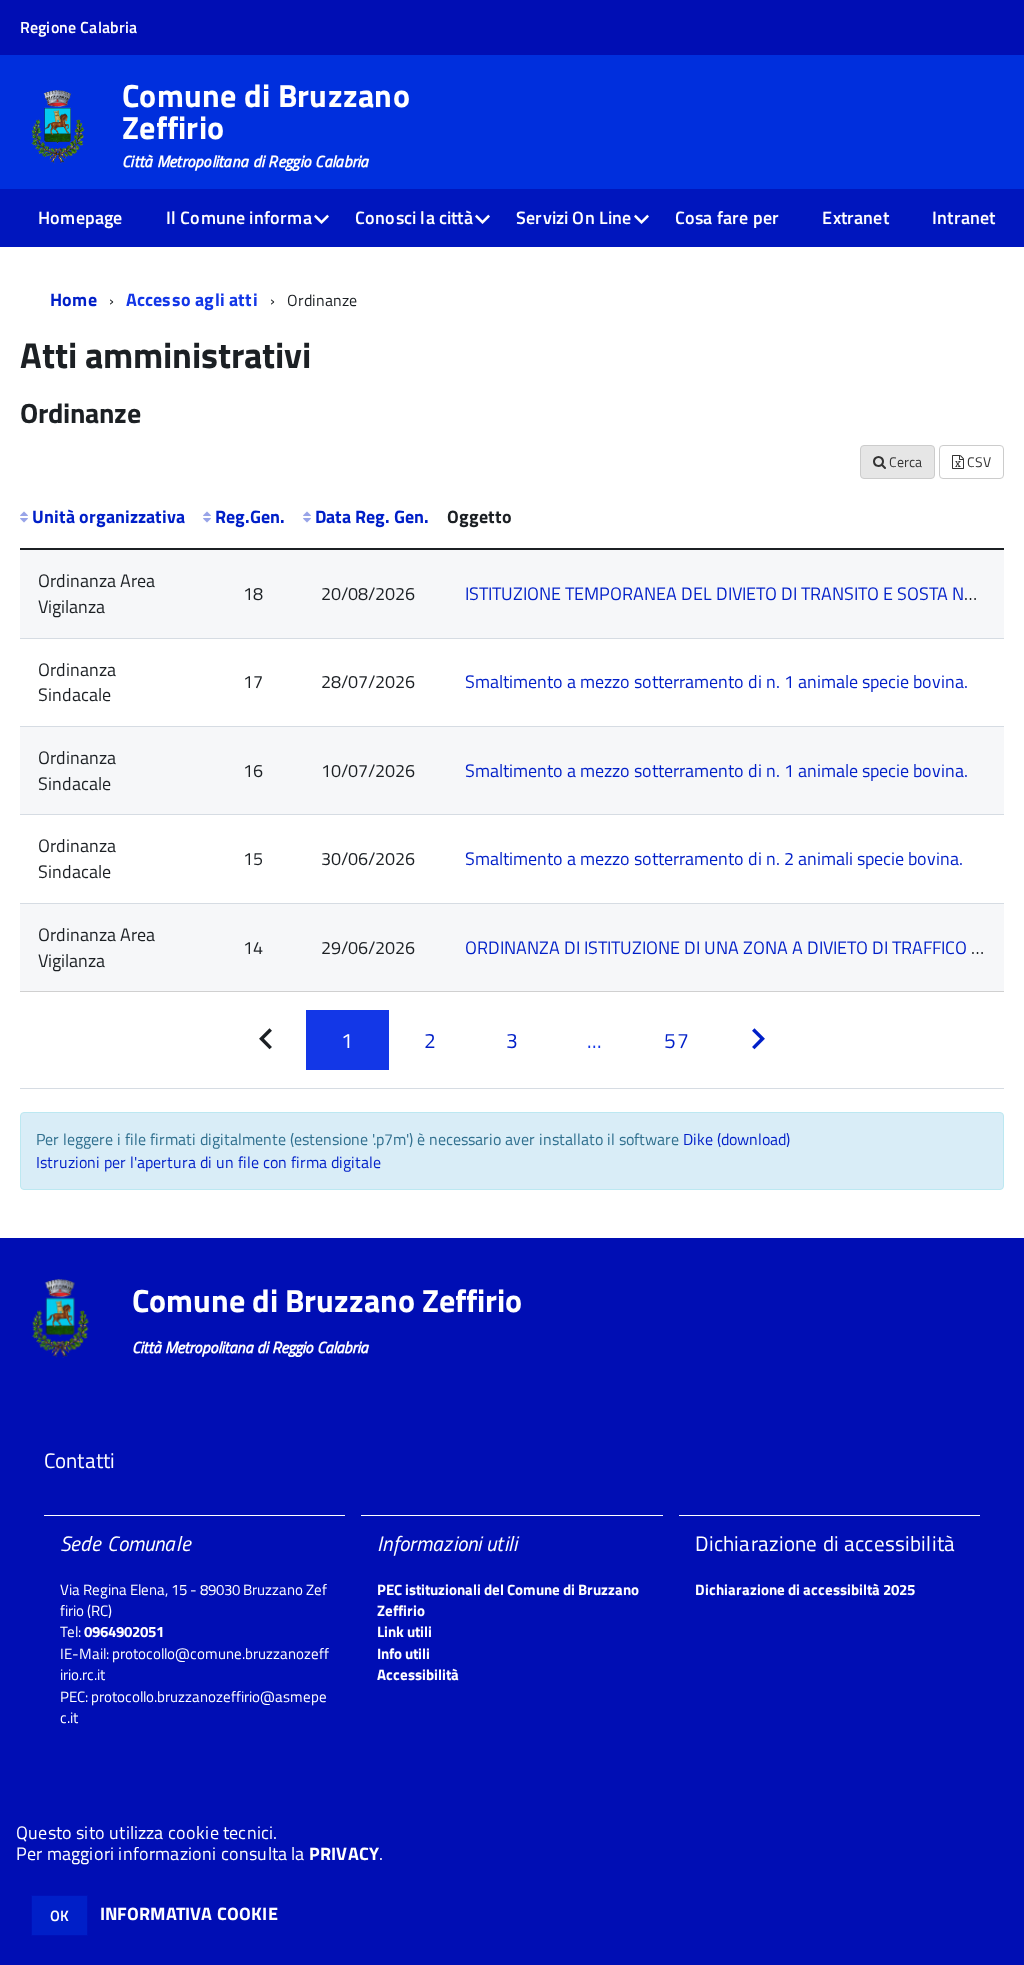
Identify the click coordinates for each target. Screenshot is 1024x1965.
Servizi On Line (574, 217)
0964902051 (124, 1631)
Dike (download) (736, 1139)
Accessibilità (418, 1674)
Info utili (403, 1653)
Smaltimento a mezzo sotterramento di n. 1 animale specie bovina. (716, 681)
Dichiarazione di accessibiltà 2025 (805, 1589)
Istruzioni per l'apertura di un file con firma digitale (208, 1162)
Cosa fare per (727, 217)
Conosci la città (414, 217)
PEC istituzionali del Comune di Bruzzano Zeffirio (508, 1600)
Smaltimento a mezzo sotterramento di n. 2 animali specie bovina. (714, 858)
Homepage (80, 217)
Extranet (855, 217)
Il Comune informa (239, 217)
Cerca (904, 461)
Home (73, 299)
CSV (977, 461)
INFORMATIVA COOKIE (189, 1913)
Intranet (963, 217)
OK (59, 1915)
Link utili (404, 1631)
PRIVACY (344, 1853)
